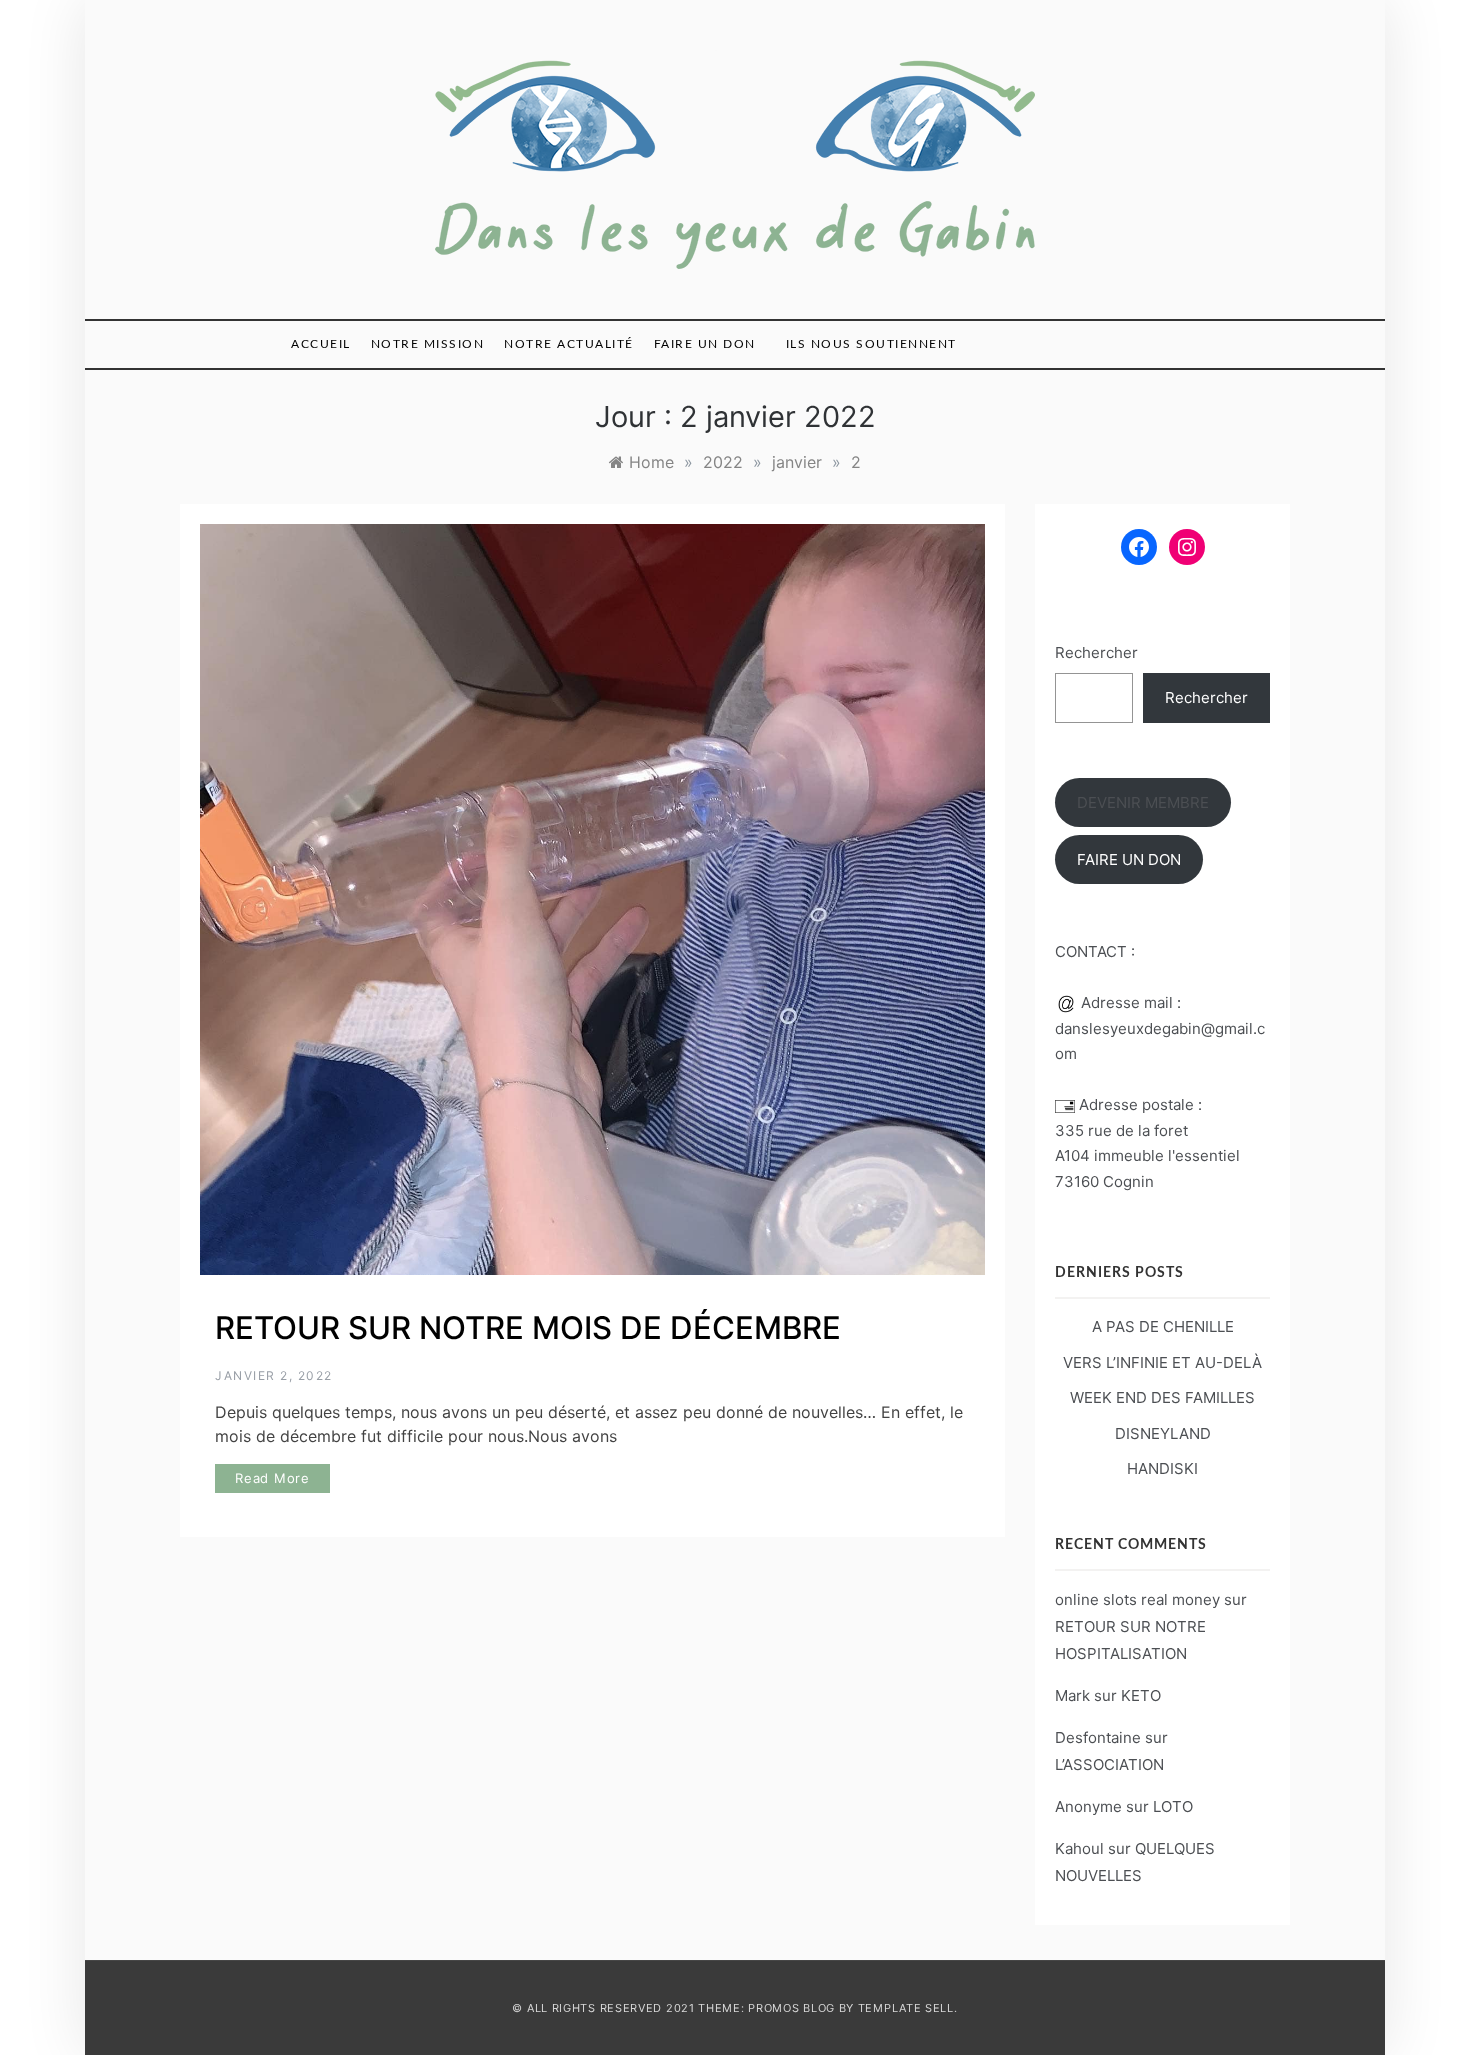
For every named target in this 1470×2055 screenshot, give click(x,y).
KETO (1141, 1695)
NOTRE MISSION (428, 344)
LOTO (1173, 1806)
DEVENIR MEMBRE (1143, 802)
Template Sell (906, 2008)
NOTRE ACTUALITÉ (569, 344)
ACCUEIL (321, 344)
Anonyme (1088, 1806)
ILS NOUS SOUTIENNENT (871, 344)
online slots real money (1137, 1599)
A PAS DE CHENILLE (1163, 1326)
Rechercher (1096, 652)
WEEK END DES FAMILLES (1162, 1397)
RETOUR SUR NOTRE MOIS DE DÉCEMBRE (528, 1328)
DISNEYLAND (1163, 1433)
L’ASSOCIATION (1109, 1764)
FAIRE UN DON (705, 344)
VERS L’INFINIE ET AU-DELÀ (1162, 1362)
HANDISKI (1162, 1468)
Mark (1072, 1695)
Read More (272, 1478)
